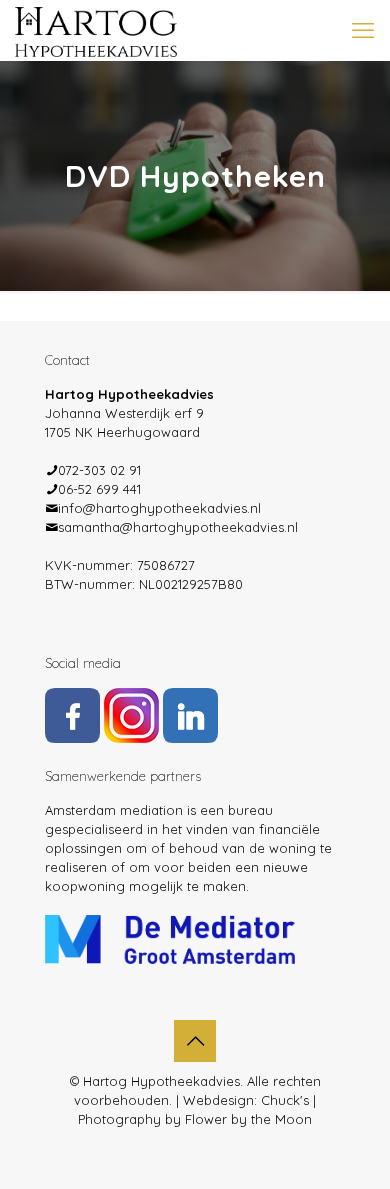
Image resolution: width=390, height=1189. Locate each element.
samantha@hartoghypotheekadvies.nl (178, 527)
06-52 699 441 (99, 489)
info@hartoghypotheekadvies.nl (159, 508)
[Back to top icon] (195, 1041)
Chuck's (285, 1100)
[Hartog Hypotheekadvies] (96, 30)
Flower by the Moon (248, 1119)
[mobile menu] (363, 30)
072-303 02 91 (99, 470)
